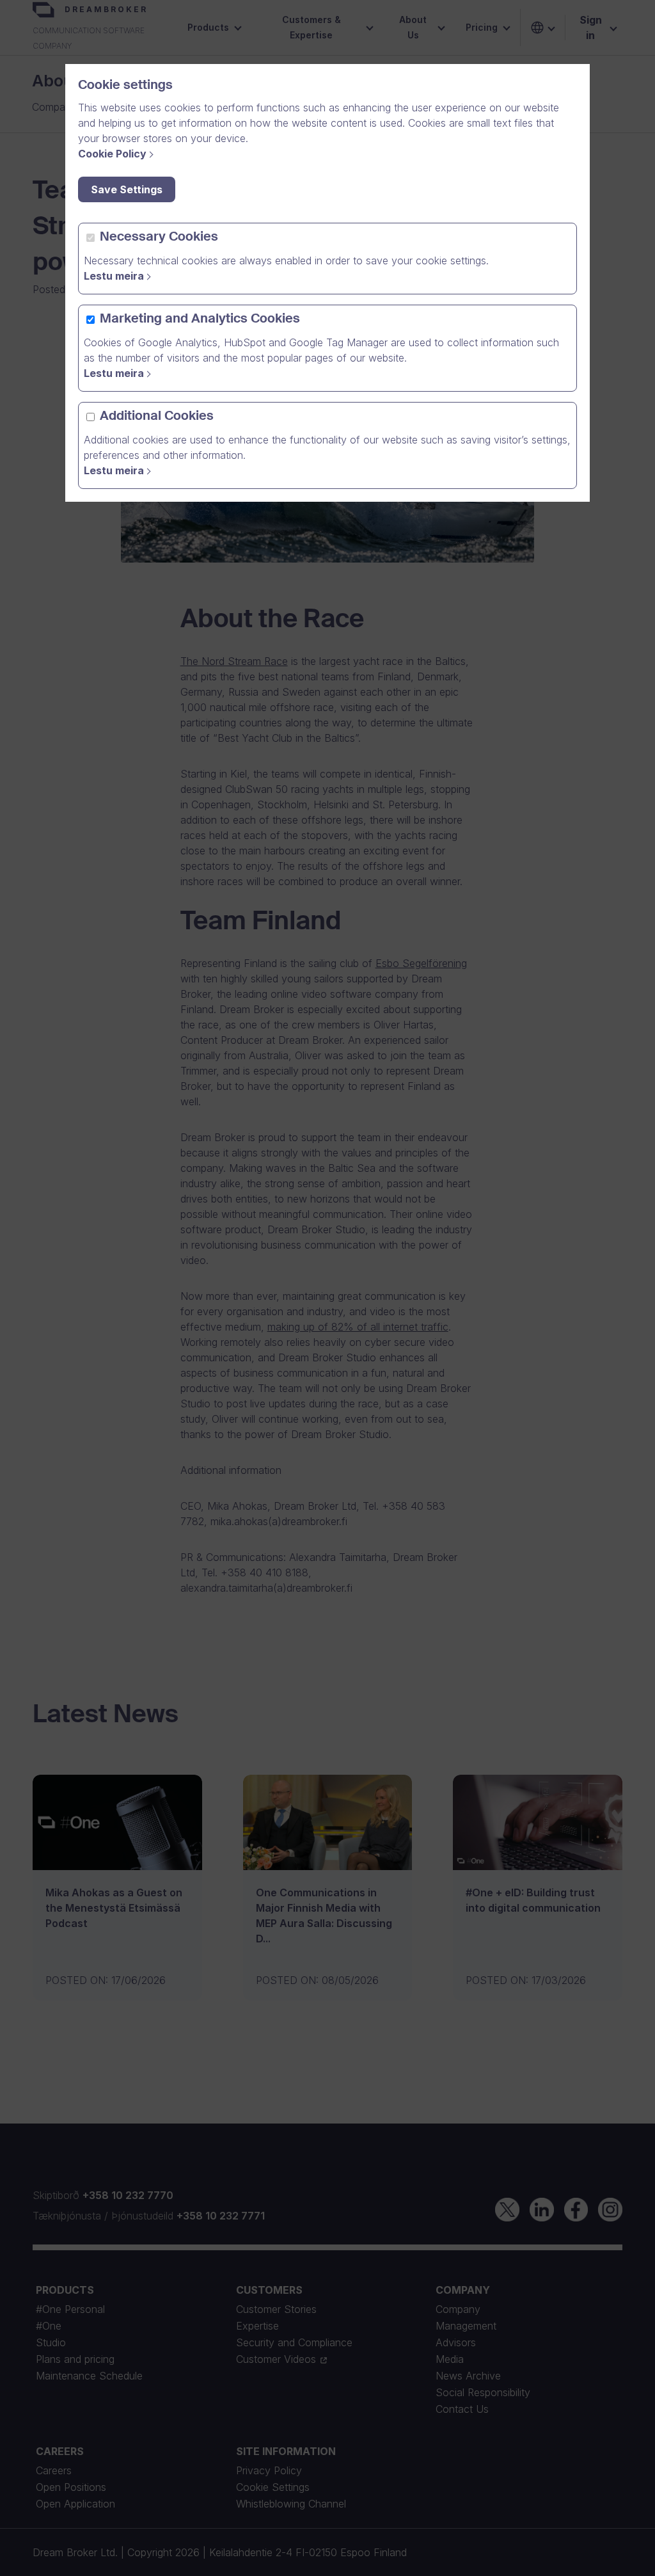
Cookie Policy (112, 154)
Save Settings (127, 189)
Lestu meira (114, 276)
